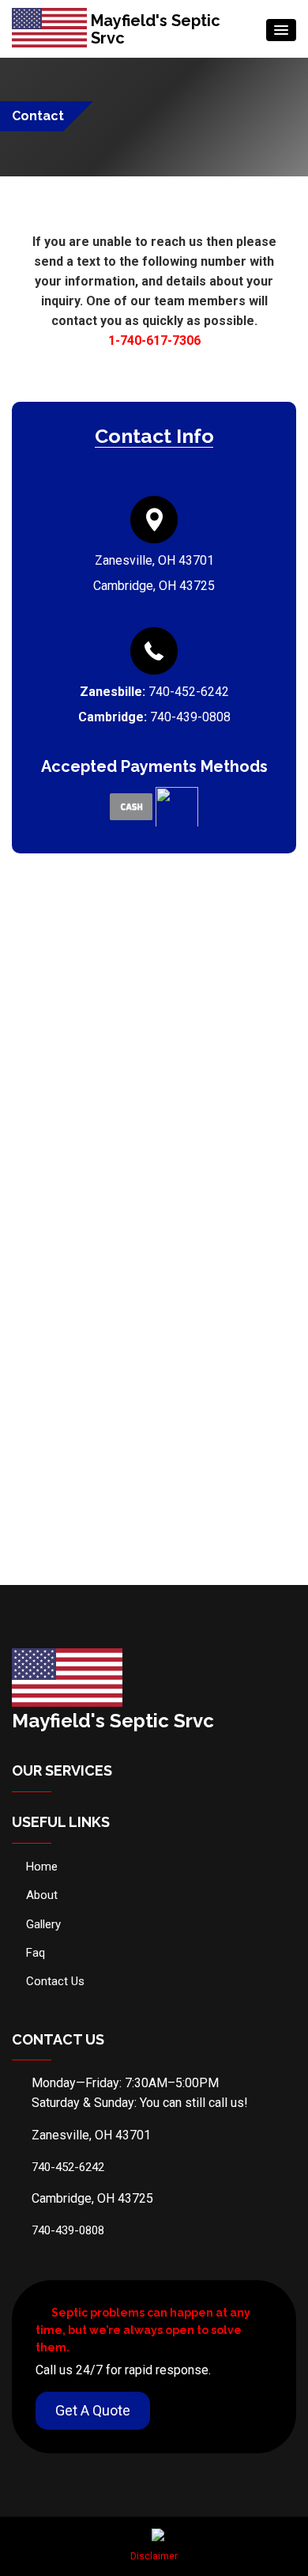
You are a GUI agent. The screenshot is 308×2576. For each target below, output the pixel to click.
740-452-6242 (189, 692)
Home (42, 1867)
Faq (36, 1953)
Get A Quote (93, 2410)
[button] (281, 30)
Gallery (43, 1924)
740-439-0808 (190, 717)
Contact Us (55, 1981)
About (42, 1895)
